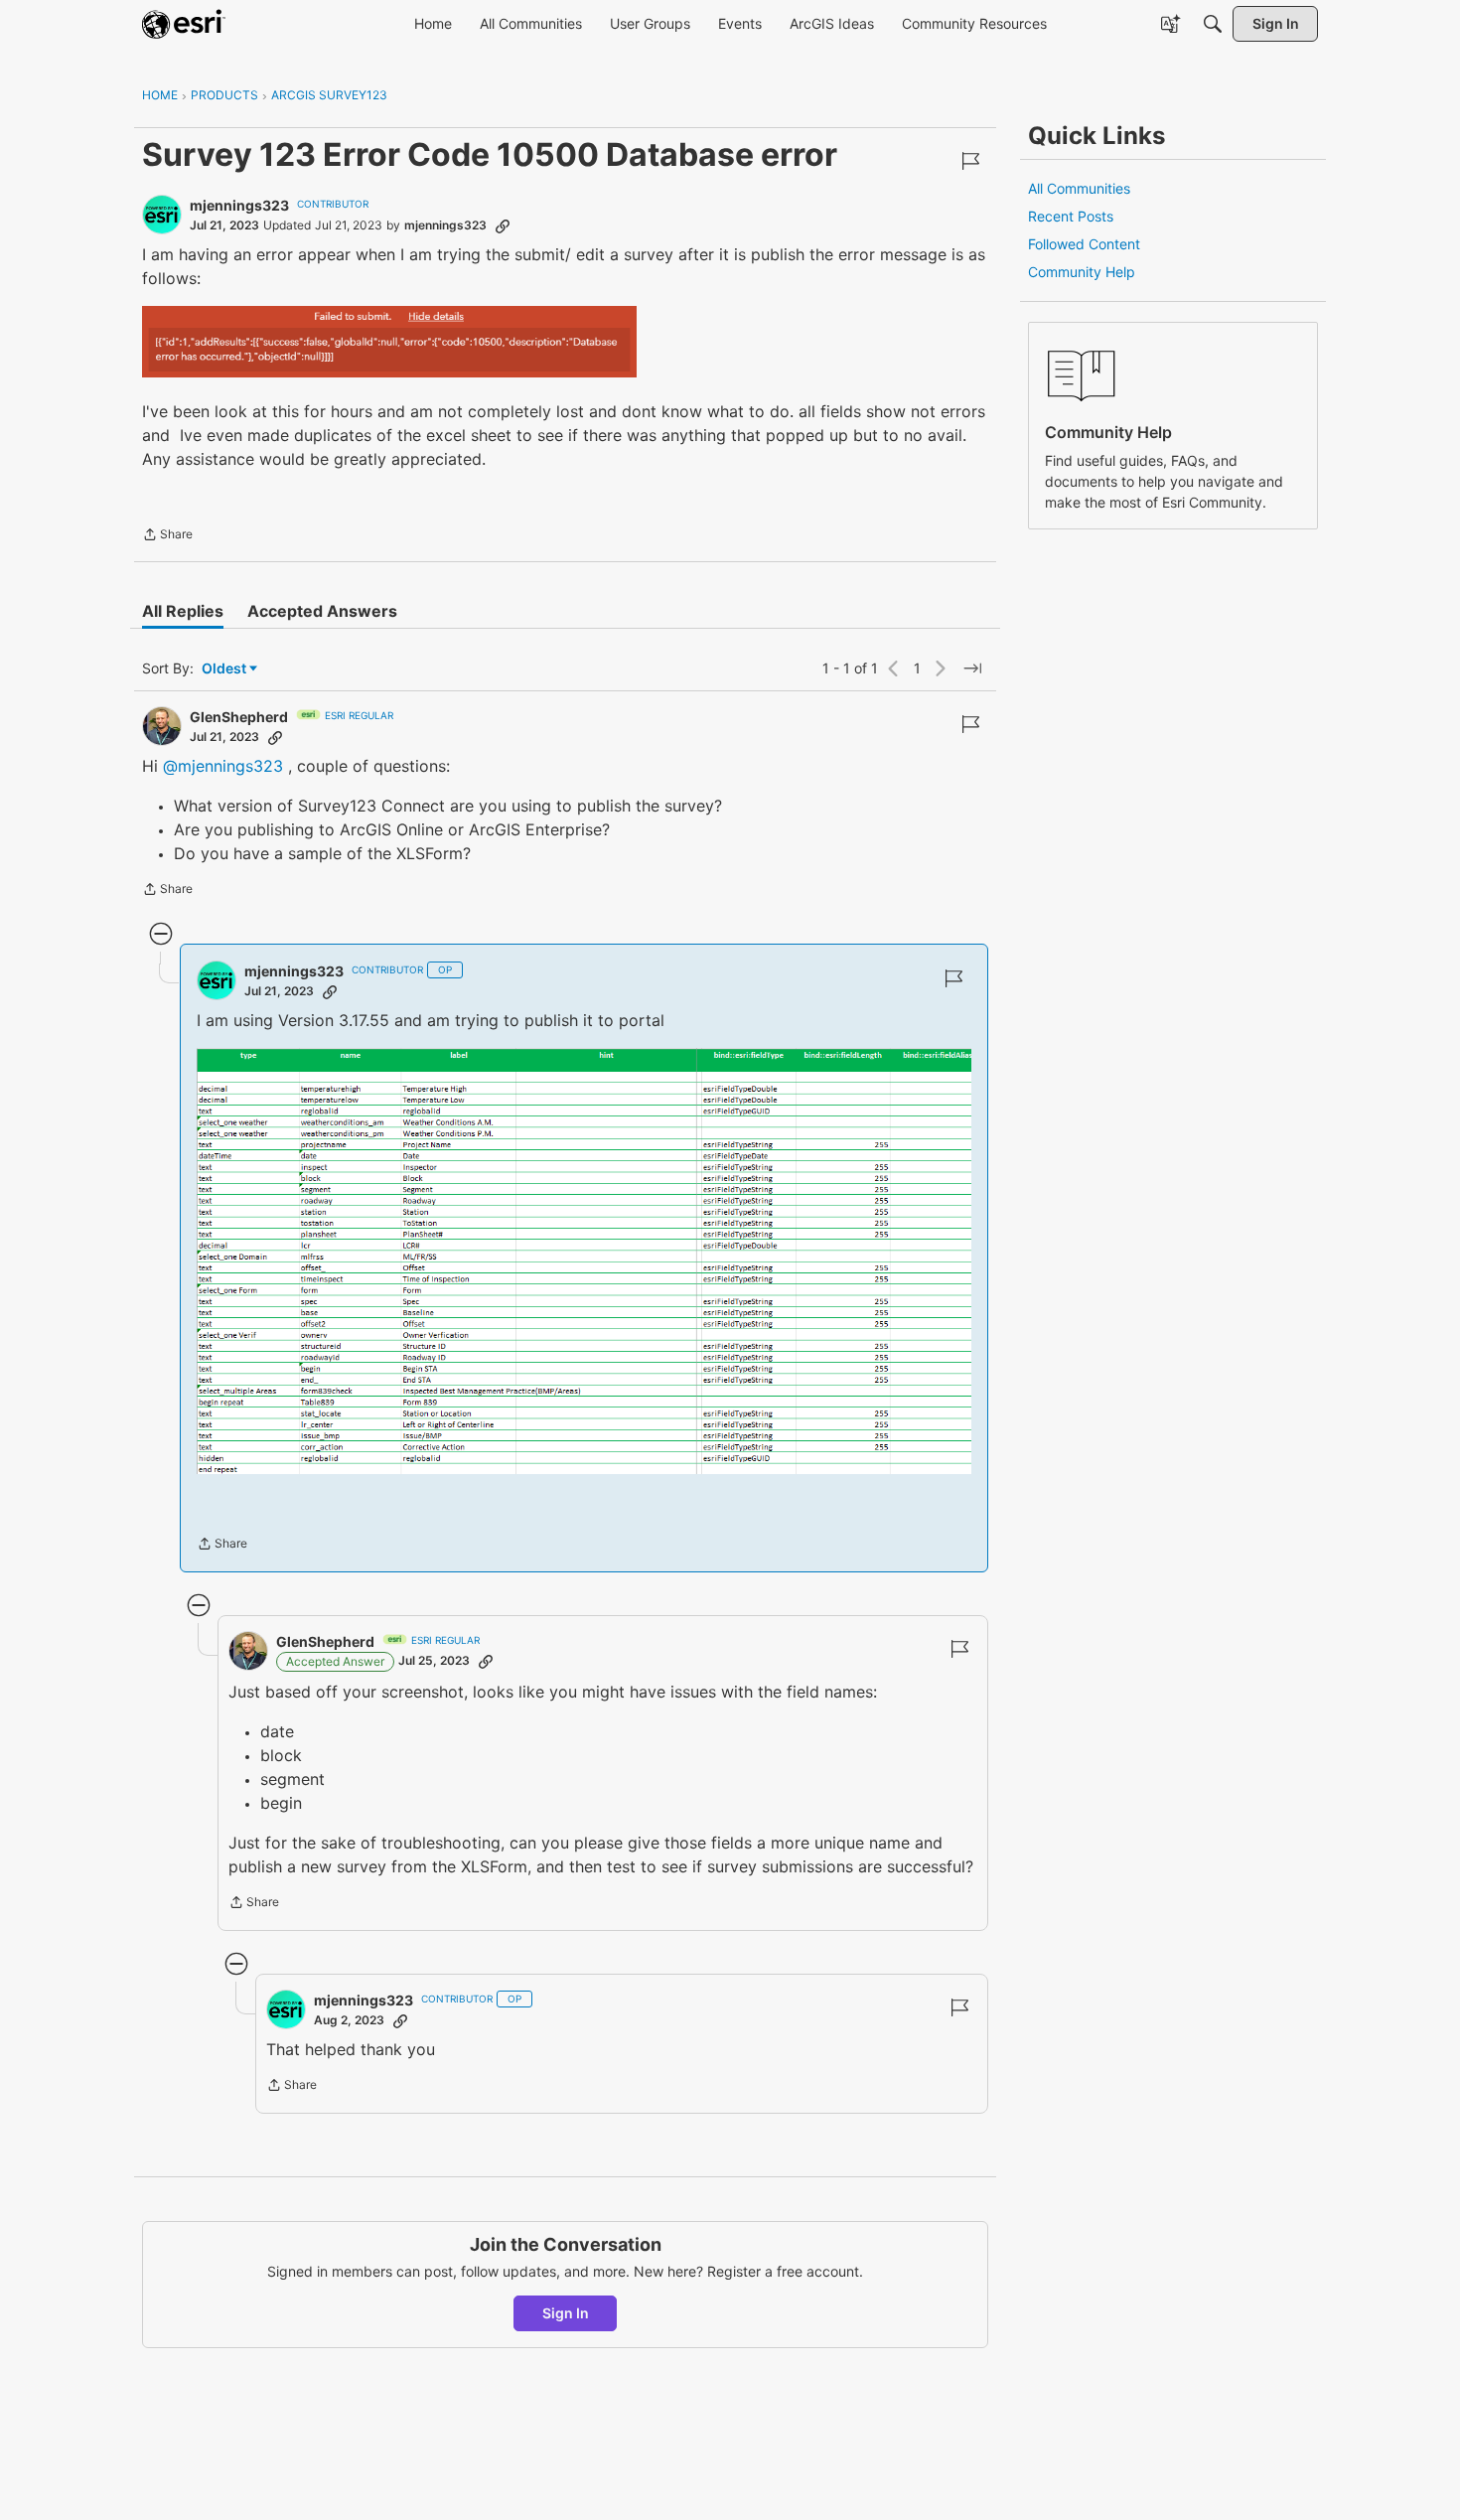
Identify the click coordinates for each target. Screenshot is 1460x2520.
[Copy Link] (503, 225)
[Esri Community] (184, 24)
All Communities (1079, 188)
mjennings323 (239, 205)
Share (167, 536)
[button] (389, 342)
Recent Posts (1071, 216)
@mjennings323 (223, 766)
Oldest (225, 669)
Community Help (1082, 272)
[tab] (183, 611)
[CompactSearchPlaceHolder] (1213, 24)
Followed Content (1084, 244)
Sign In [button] (566, 2313)
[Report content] (970, 161)
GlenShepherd (239, 717)
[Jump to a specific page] (972, 668)
